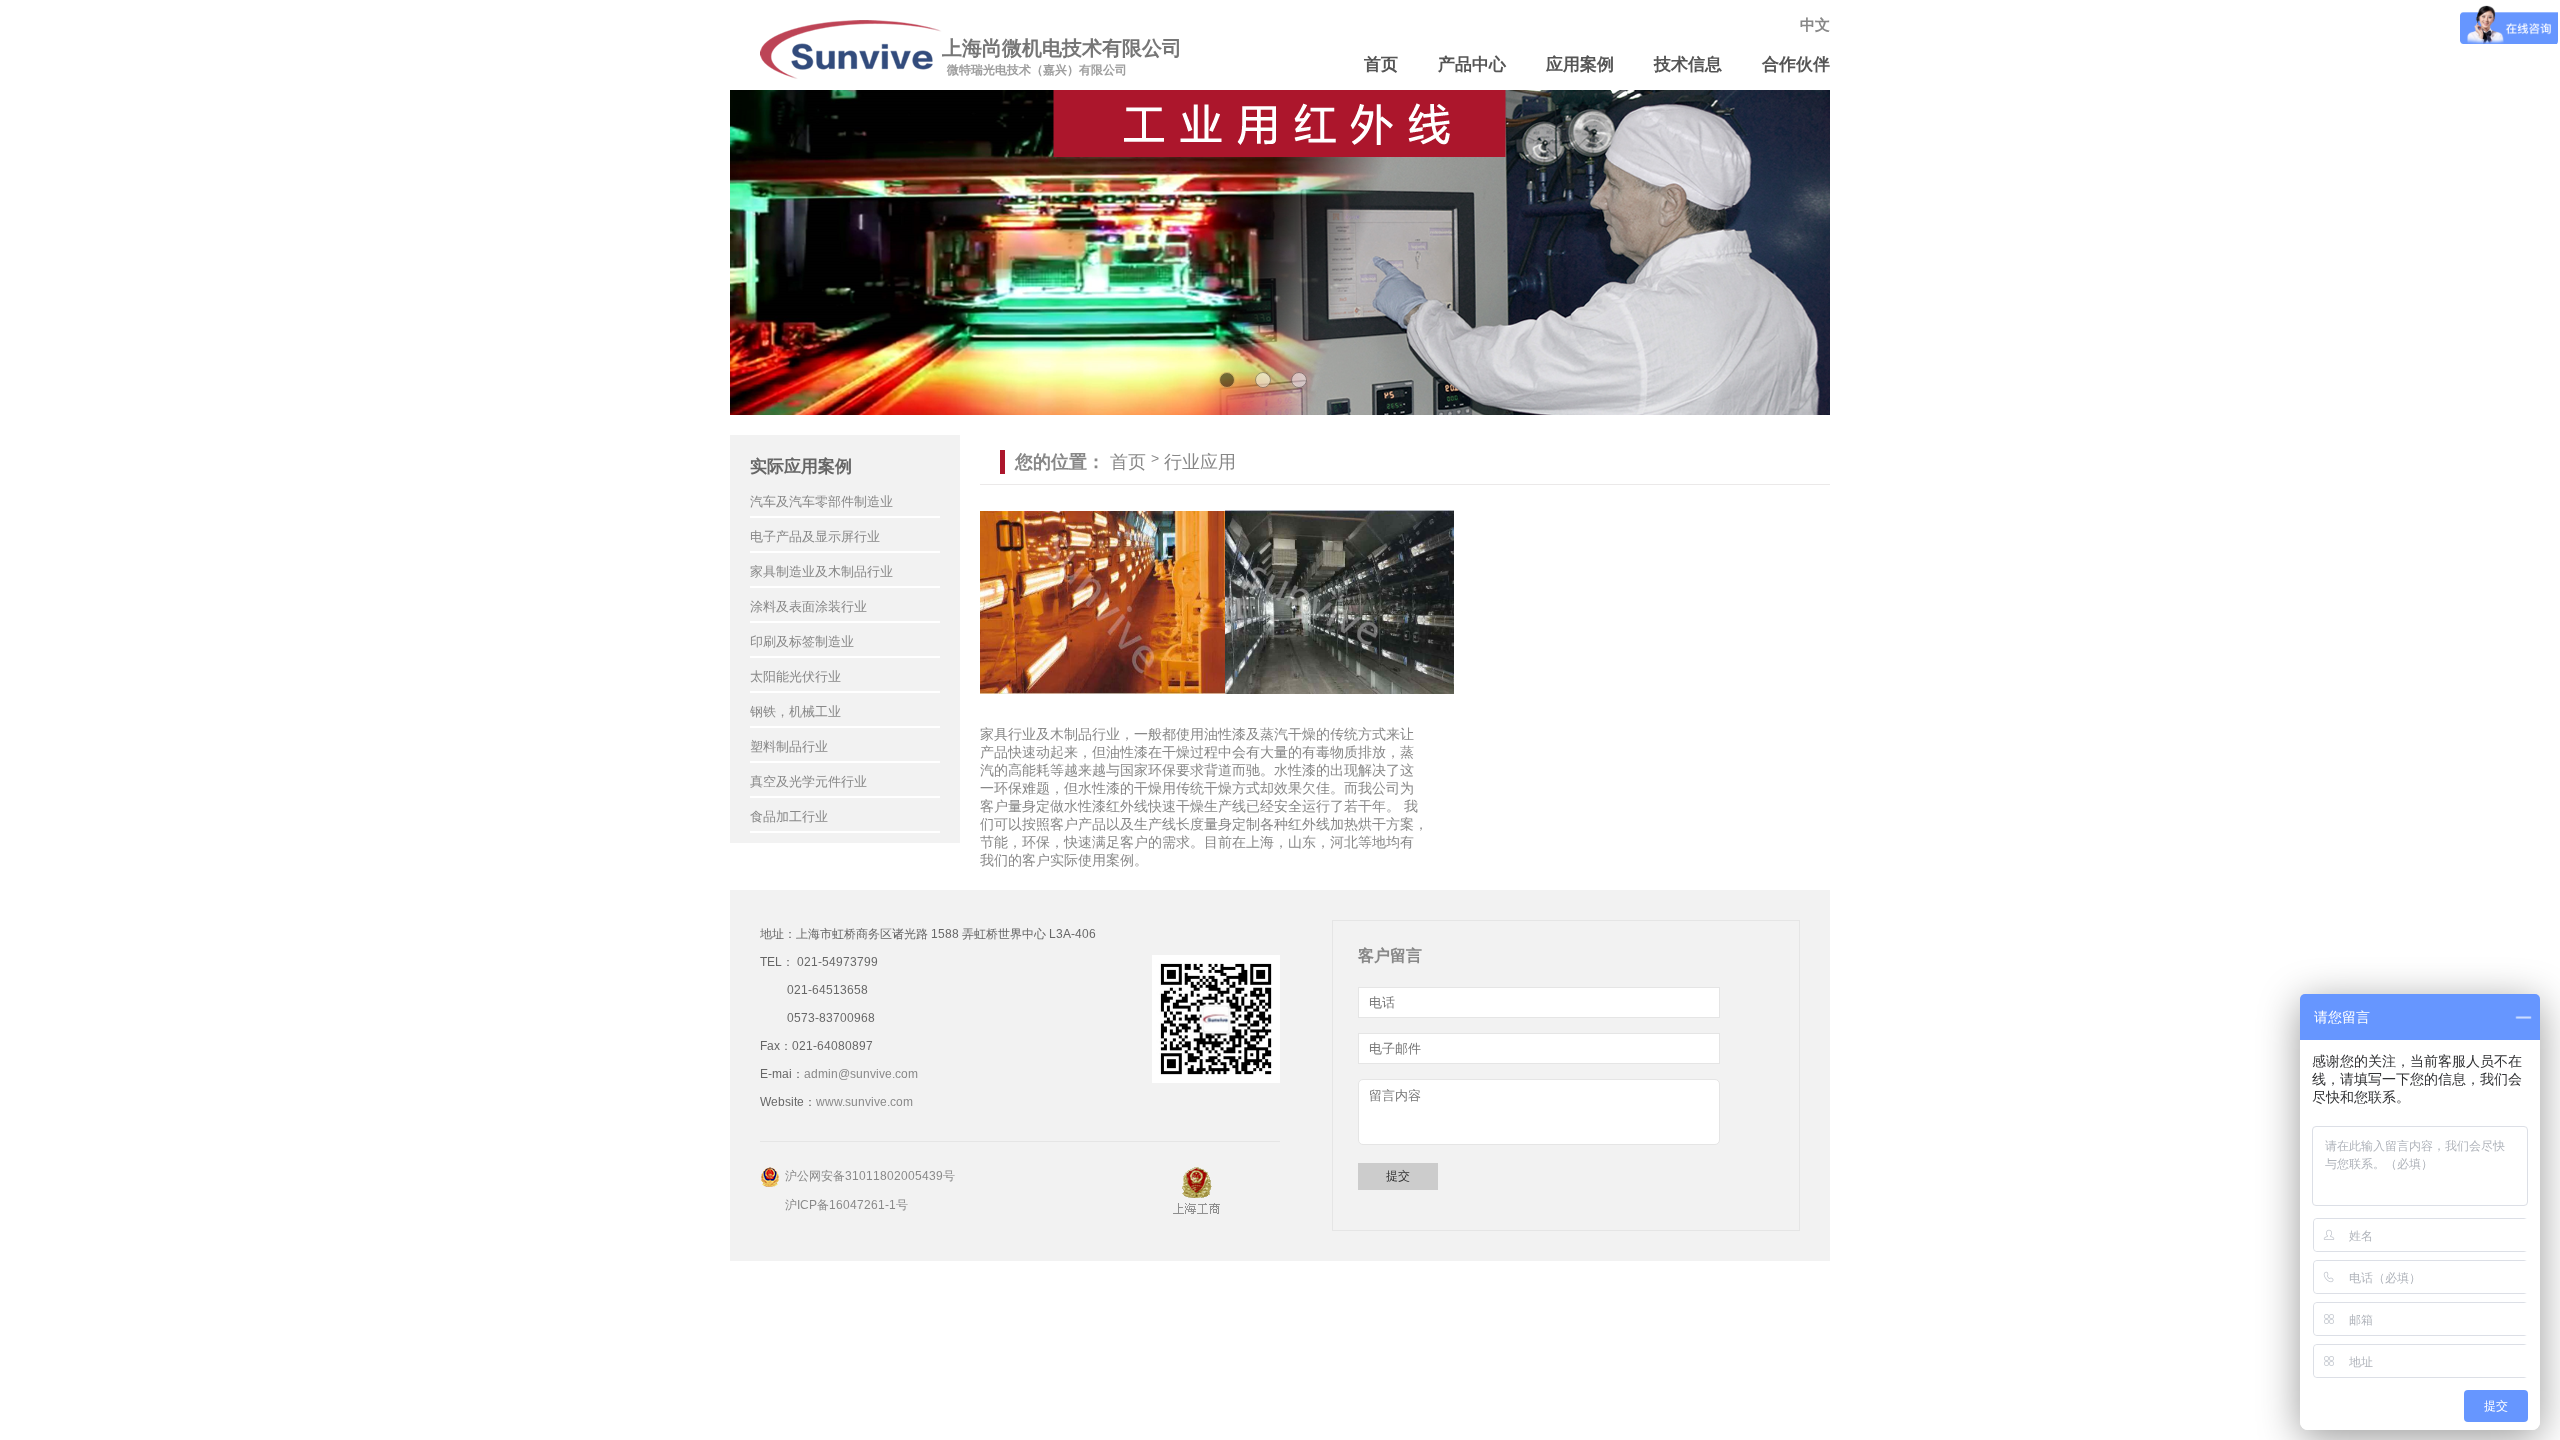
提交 (1398, 1176)
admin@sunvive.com (861, 1074)
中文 (1815, 24)
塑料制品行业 (789, 746)
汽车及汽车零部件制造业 (821, 501)
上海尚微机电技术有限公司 (1062, 48)
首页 (1381, 64)
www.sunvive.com (864, 1102)
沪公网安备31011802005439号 (870, 1176)
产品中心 (1472, 64)
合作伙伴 (1796, 64)
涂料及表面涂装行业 (808, 606)
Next (1804, 253)
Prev (756, 253)
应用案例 (1580, 64)
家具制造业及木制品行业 (821, 571)
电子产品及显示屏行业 (815, 536)
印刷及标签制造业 (802, 641)
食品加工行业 (789, 816)
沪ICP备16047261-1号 (846, 1205)
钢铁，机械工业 (795, 711)
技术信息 (1688, 64)
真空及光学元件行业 (808, 781)
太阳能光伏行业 (795, 676)
